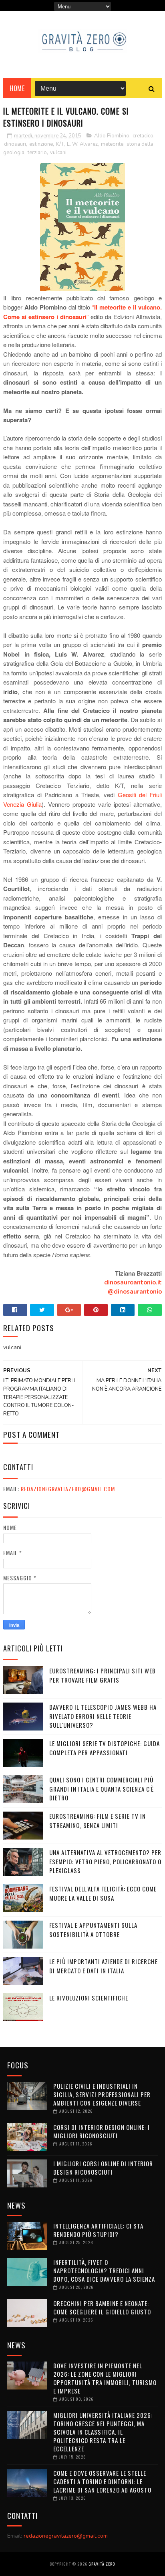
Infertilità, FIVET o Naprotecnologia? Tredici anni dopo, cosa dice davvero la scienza (104, 2270)
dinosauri (15, 144)
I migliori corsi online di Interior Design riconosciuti (103, 2168)
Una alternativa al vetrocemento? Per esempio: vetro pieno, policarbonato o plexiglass (105, 1861)
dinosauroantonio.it (133, 1282)
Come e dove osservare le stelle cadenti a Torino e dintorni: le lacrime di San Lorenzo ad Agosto (102, 2481)
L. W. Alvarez (82, 144)
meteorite (112, 144)
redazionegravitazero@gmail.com (68, 1489)
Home (17, 88)
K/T (60, 144)
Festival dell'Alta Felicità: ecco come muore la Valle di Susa (103, 1893)
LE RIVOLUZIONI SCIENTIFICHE (89, 1998)
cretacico (143, 136)
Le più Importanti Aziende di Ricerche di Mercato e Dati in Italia (104, 1966)
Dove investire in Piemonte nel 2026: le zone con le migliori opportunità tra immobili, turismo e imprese (105, 2378)
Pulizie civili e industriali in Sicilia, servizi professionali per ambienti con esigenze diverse (102, 2094)
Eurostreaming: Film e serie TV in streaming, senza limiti (98, 1821)
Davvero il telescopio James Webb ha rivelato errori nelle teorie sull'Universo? (103, 1716)
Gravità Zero (102, 2564)
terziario (37, 153)
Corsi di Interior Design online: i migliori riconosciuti (102, 2131)
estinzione (41, 144)
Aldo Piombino (112, 136)
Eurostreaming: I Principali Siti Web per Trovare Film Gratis (103, 1675)
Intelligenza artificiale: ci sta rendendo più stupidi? (98, 2230)
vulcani (58, 153)
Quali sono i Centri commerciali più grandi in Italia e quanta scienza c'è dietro (102, 1789)
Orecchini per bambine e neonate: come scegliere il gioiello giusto (102, 2307)
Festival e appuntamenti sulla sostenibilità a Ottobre (93, 1930)
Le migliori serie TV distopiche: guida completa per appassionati (105, 1748)
